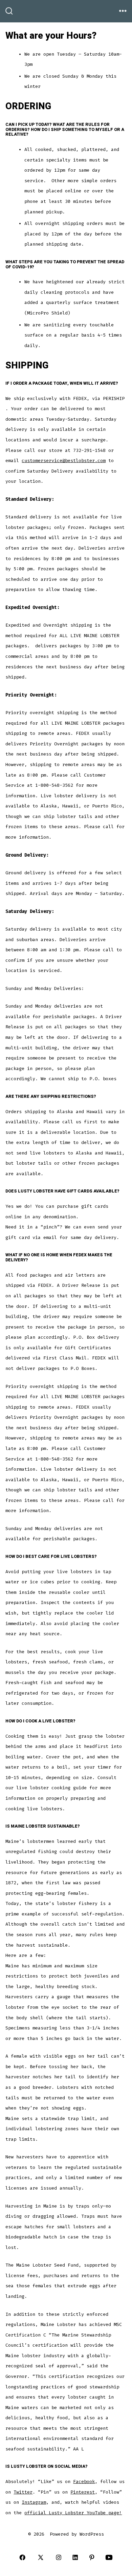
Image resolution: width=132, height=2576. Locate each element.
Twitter (23, 2492)
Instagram (34, 2502)
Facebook (84, 2482)
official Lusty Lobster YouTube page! (73, 2513)
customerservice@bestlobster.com (64, 461)
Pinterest (83, 2492)
